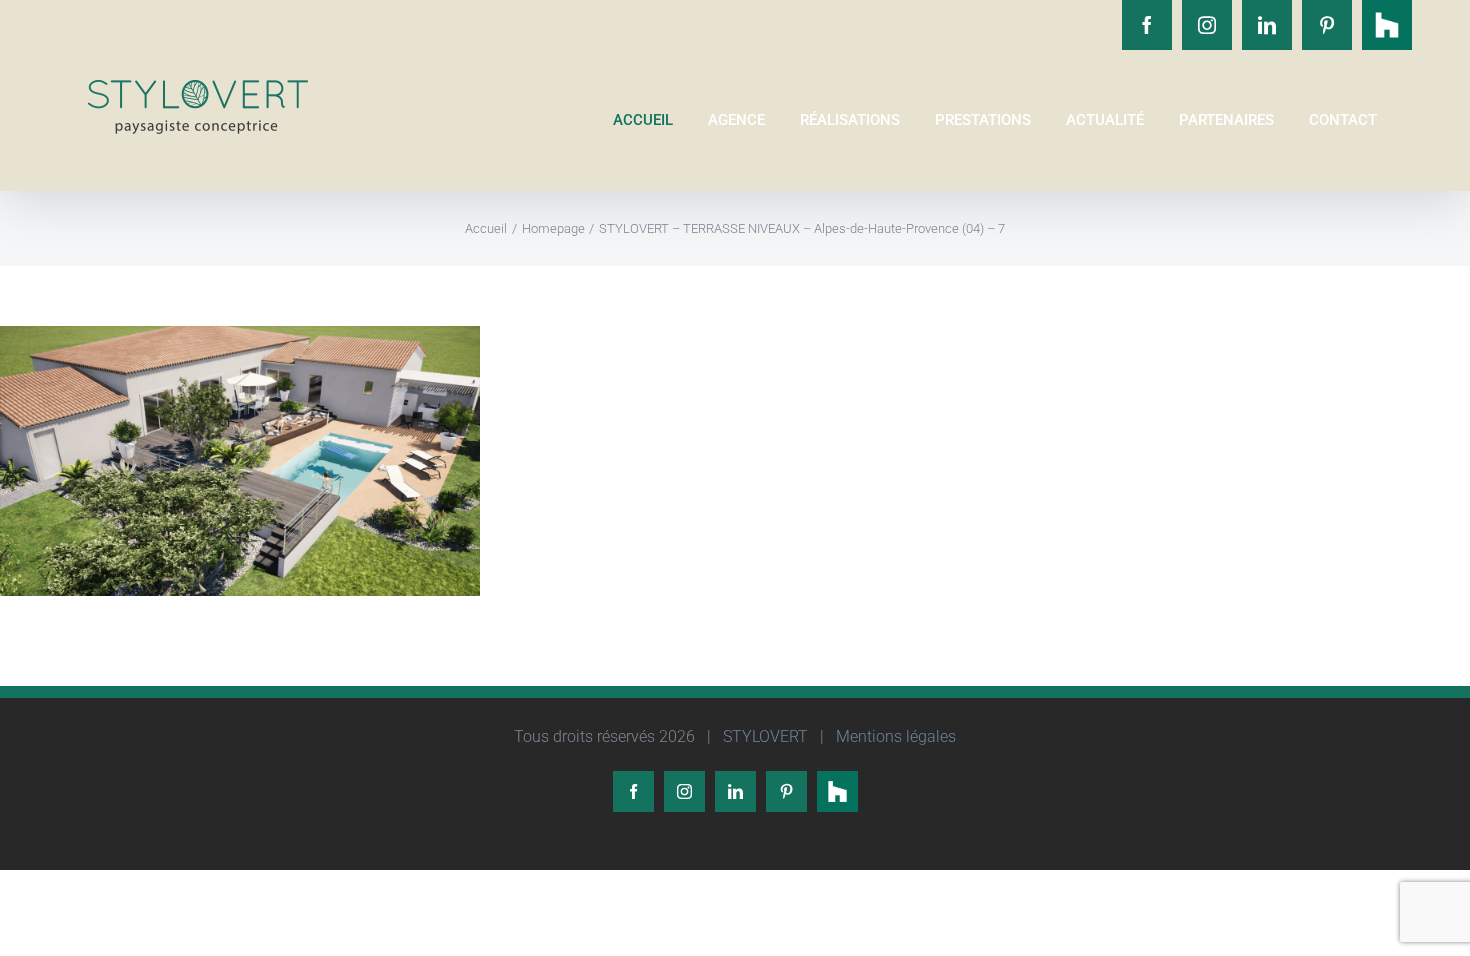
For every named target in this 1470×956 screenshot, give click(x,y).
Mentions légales (894, 736)
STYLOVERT (763, 736)
